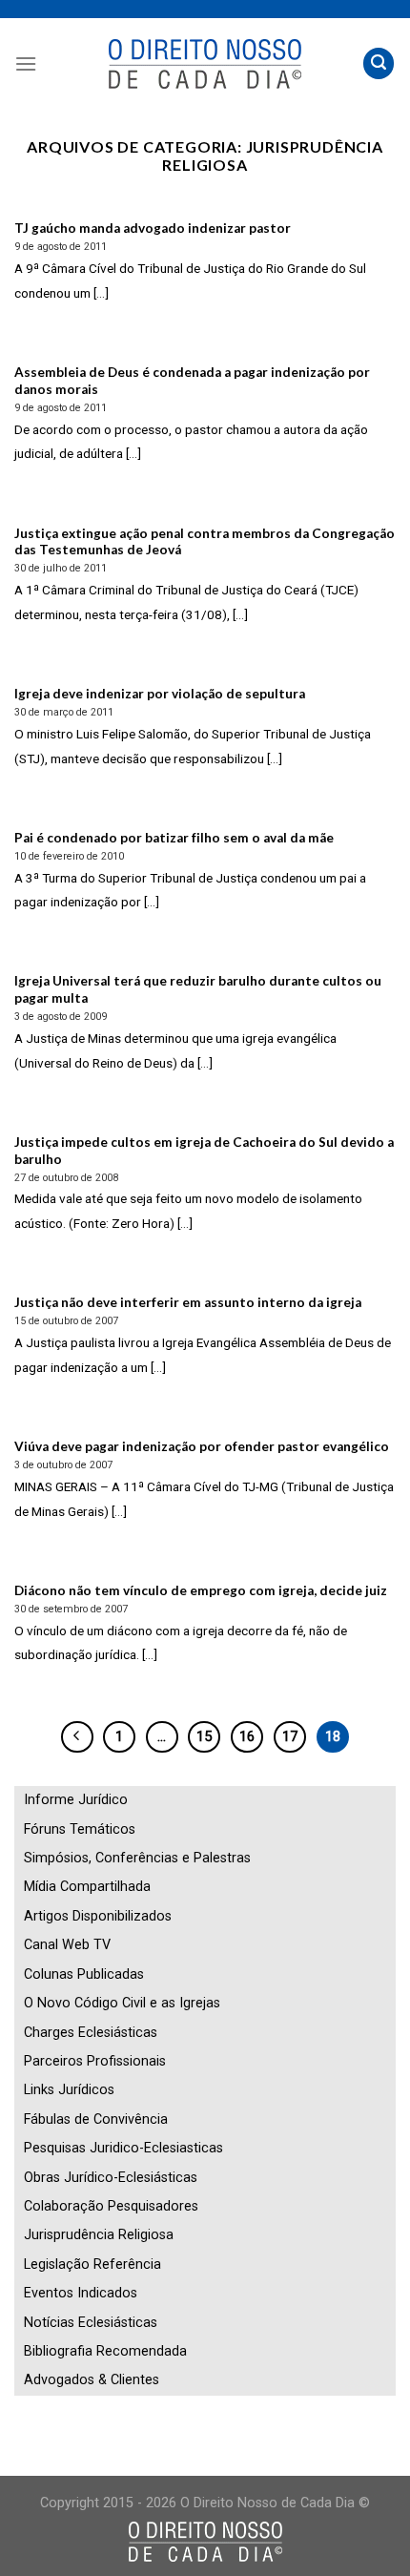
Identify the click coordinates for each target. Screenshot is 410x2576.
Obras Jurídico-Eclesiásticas (111, 2178)
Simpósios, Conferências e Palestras (137, 1858)
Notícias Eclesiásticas (91, 2323)
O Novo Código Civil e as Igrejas (122, 2003)
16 (247, 1736)
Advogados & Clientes (92, 2380)
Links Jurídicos (69, 2090)
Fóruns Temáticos (80, 1829)
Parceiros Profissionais (95, 2061)
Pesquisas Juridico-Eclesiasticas (123, 2148)
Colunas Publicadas (84, 1974)
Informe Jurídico (76, 1800)
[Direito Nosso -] (205, 64)
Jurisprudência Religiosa (99, 2235)
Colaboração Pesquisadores (111, 2206)
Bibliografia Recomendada (105, 2351)
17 (290, 1736)
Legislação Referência (92, 2264)
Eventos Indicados (81, 2293)
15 (204, 1736)
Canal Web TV (67, 1945)
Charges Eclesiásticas (91, 2033)
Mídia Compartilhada (87, 1887)
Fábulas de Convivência (96, 2119)
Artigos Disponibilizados (98, 1916)
